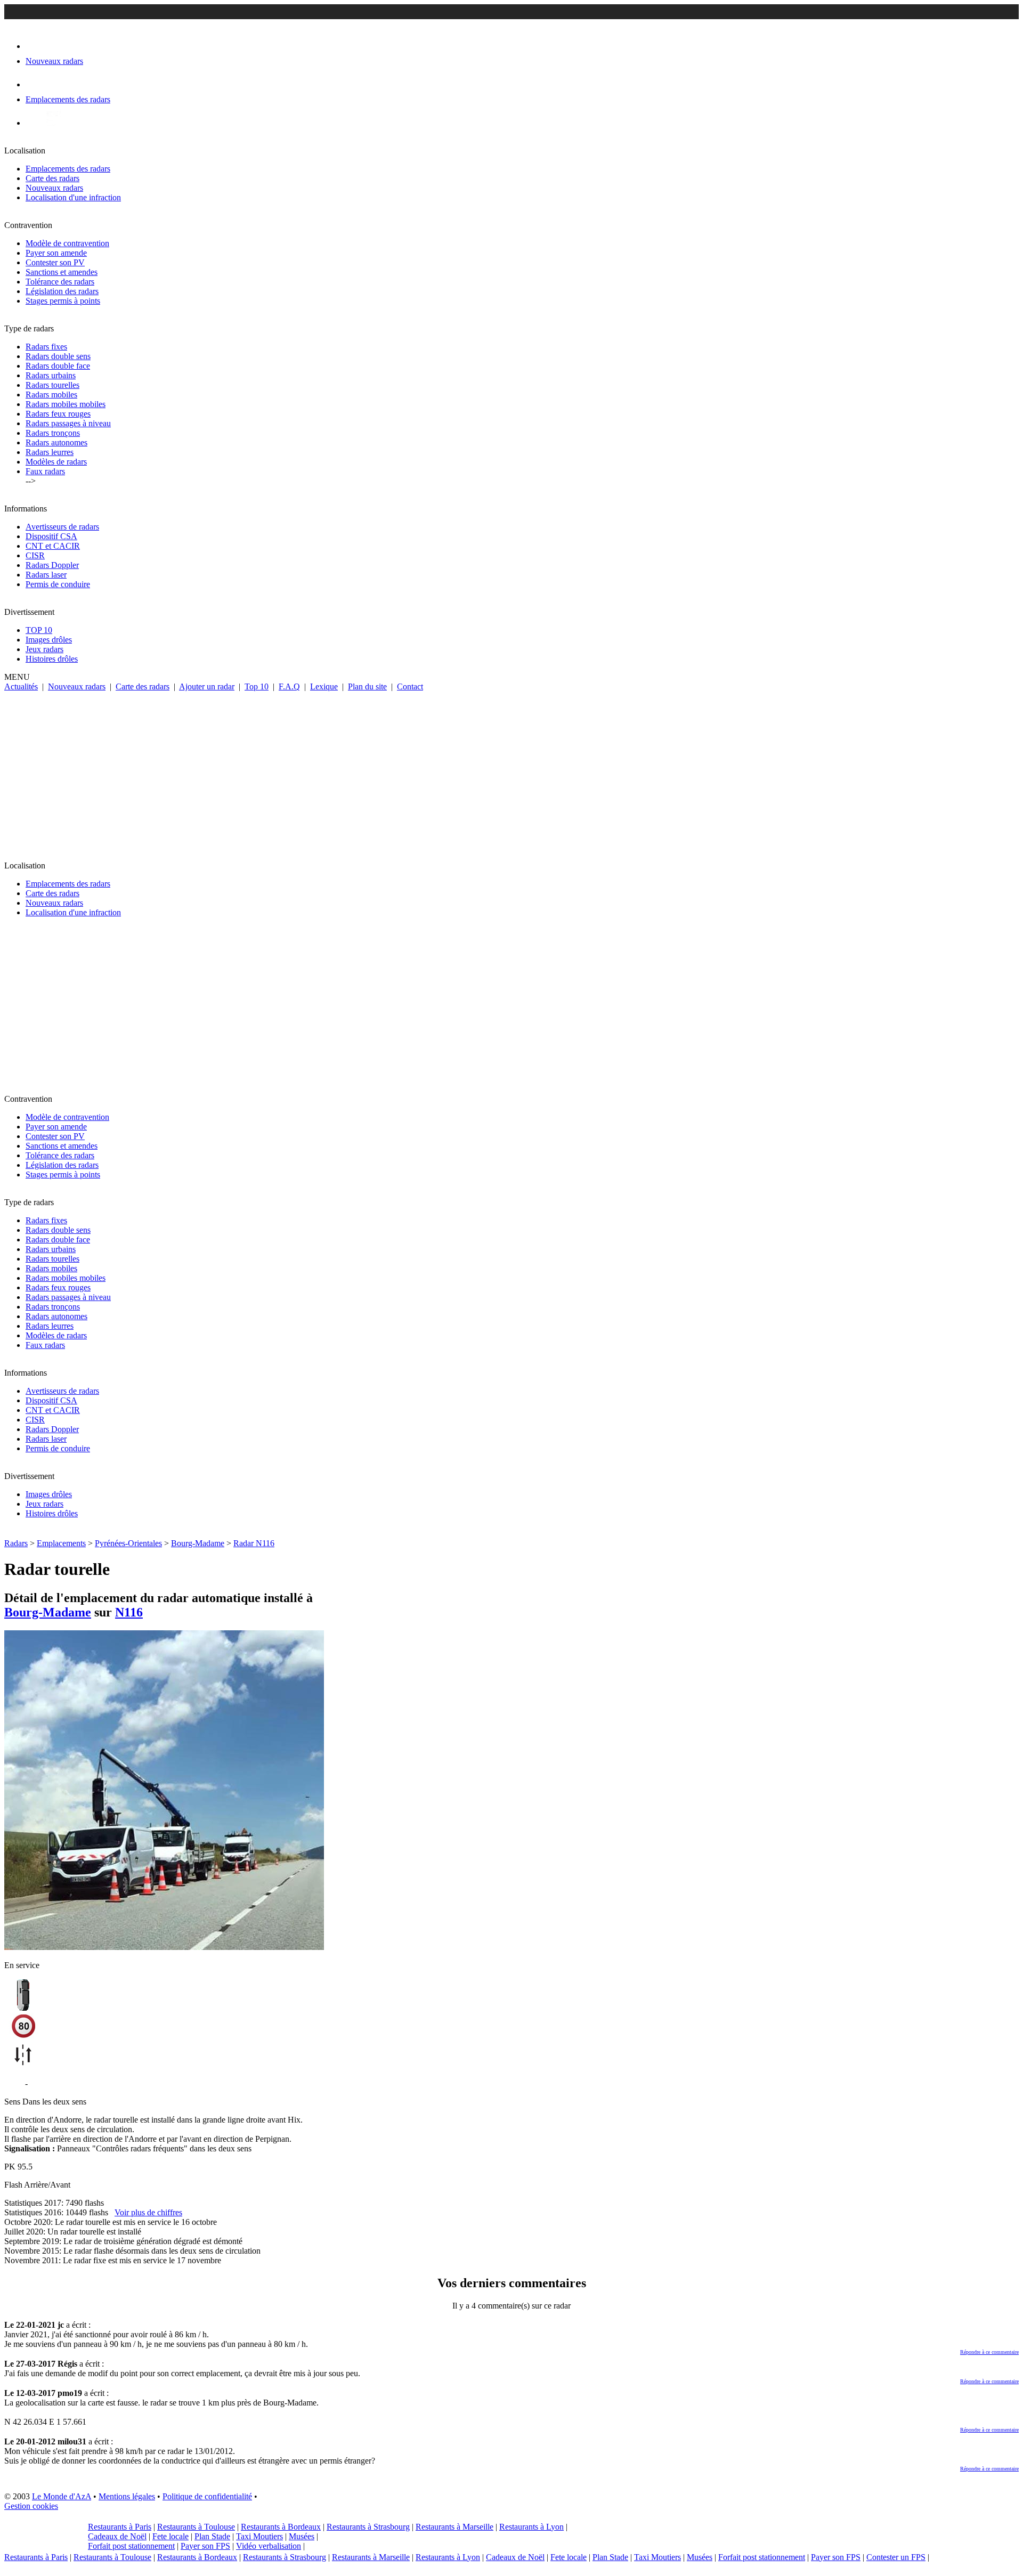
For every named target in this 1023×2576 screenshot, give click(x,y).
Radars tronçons (53, 433)
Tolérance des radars (60, 282)
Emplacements (61, 1543)
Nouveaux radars (54, 188)
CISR (35, 555)
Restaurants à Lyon (531, 2527)
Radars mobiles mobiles (66, 404)
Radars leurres (50, 452)
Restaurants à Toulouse (196, 2527)
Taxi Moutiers (259, 2536)
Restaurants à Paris (120, 2527)
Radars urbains (51, 375)
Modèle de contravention (67, 243)
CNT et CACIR (53, 546)
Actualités (21, 686)
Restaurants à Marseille (454, 2527)
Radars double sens (58, 356)
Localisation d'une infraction (73, 197)
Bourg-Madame (198, 1543)
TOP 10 (39, 630)
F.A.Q (289, 686)
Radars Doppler (52, 565)
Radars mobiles (51, 395)
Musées (302, 2536)
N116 (129, 1612)
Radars (16, 1543)
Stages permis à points (63, 301)
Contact (410, 686)
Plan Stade (212, 2536)
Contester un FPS (896, 2557)
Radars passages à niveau (68, 423)
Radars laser (46, 575)
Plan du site (367, 686)
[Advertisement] (511, 771)
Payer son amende (56, 253)
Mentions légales (127, 2496)
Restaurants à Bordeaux (281, 2527)
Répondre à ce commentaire (989, 2352)
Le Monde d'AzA (62, 2496)
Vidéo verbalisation (269, 2546)
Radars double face (58, 366)
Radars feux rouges (58, 414)
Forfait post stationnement (131, 2546)
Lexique (324, 686)
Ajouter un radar (207, 686)
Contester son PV (55, 262)
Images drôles (49, 640)
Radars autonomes (56, 442)
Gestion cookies (31, 2506)
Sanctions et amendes (62, 272)
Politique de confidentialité (207, 2496)
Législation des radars (62, 291)
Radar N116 (254, 1543)
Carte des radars (52, 178)
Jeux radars (44, 649)
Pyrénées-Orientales (128, 1543)
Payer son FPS (205, 2546)
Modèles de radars (56, 462)
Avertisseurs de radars (62, 527)
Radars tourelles (52, 385)
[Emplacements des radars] (34, 84)
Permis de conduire (58, 584)
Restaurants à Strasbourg (368, 2527)
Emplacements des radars (68, 169)
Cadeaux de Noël (117, 2536)
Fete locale (170, 2536)
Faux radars (45, 471)
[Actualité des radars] (52, 123)
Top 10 (257, 686)
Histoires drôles (52, 659)
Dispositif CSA (51, 536)
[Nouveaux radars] (35, 46)
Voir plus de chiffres (148, 2212)
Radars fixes (46, 347)
